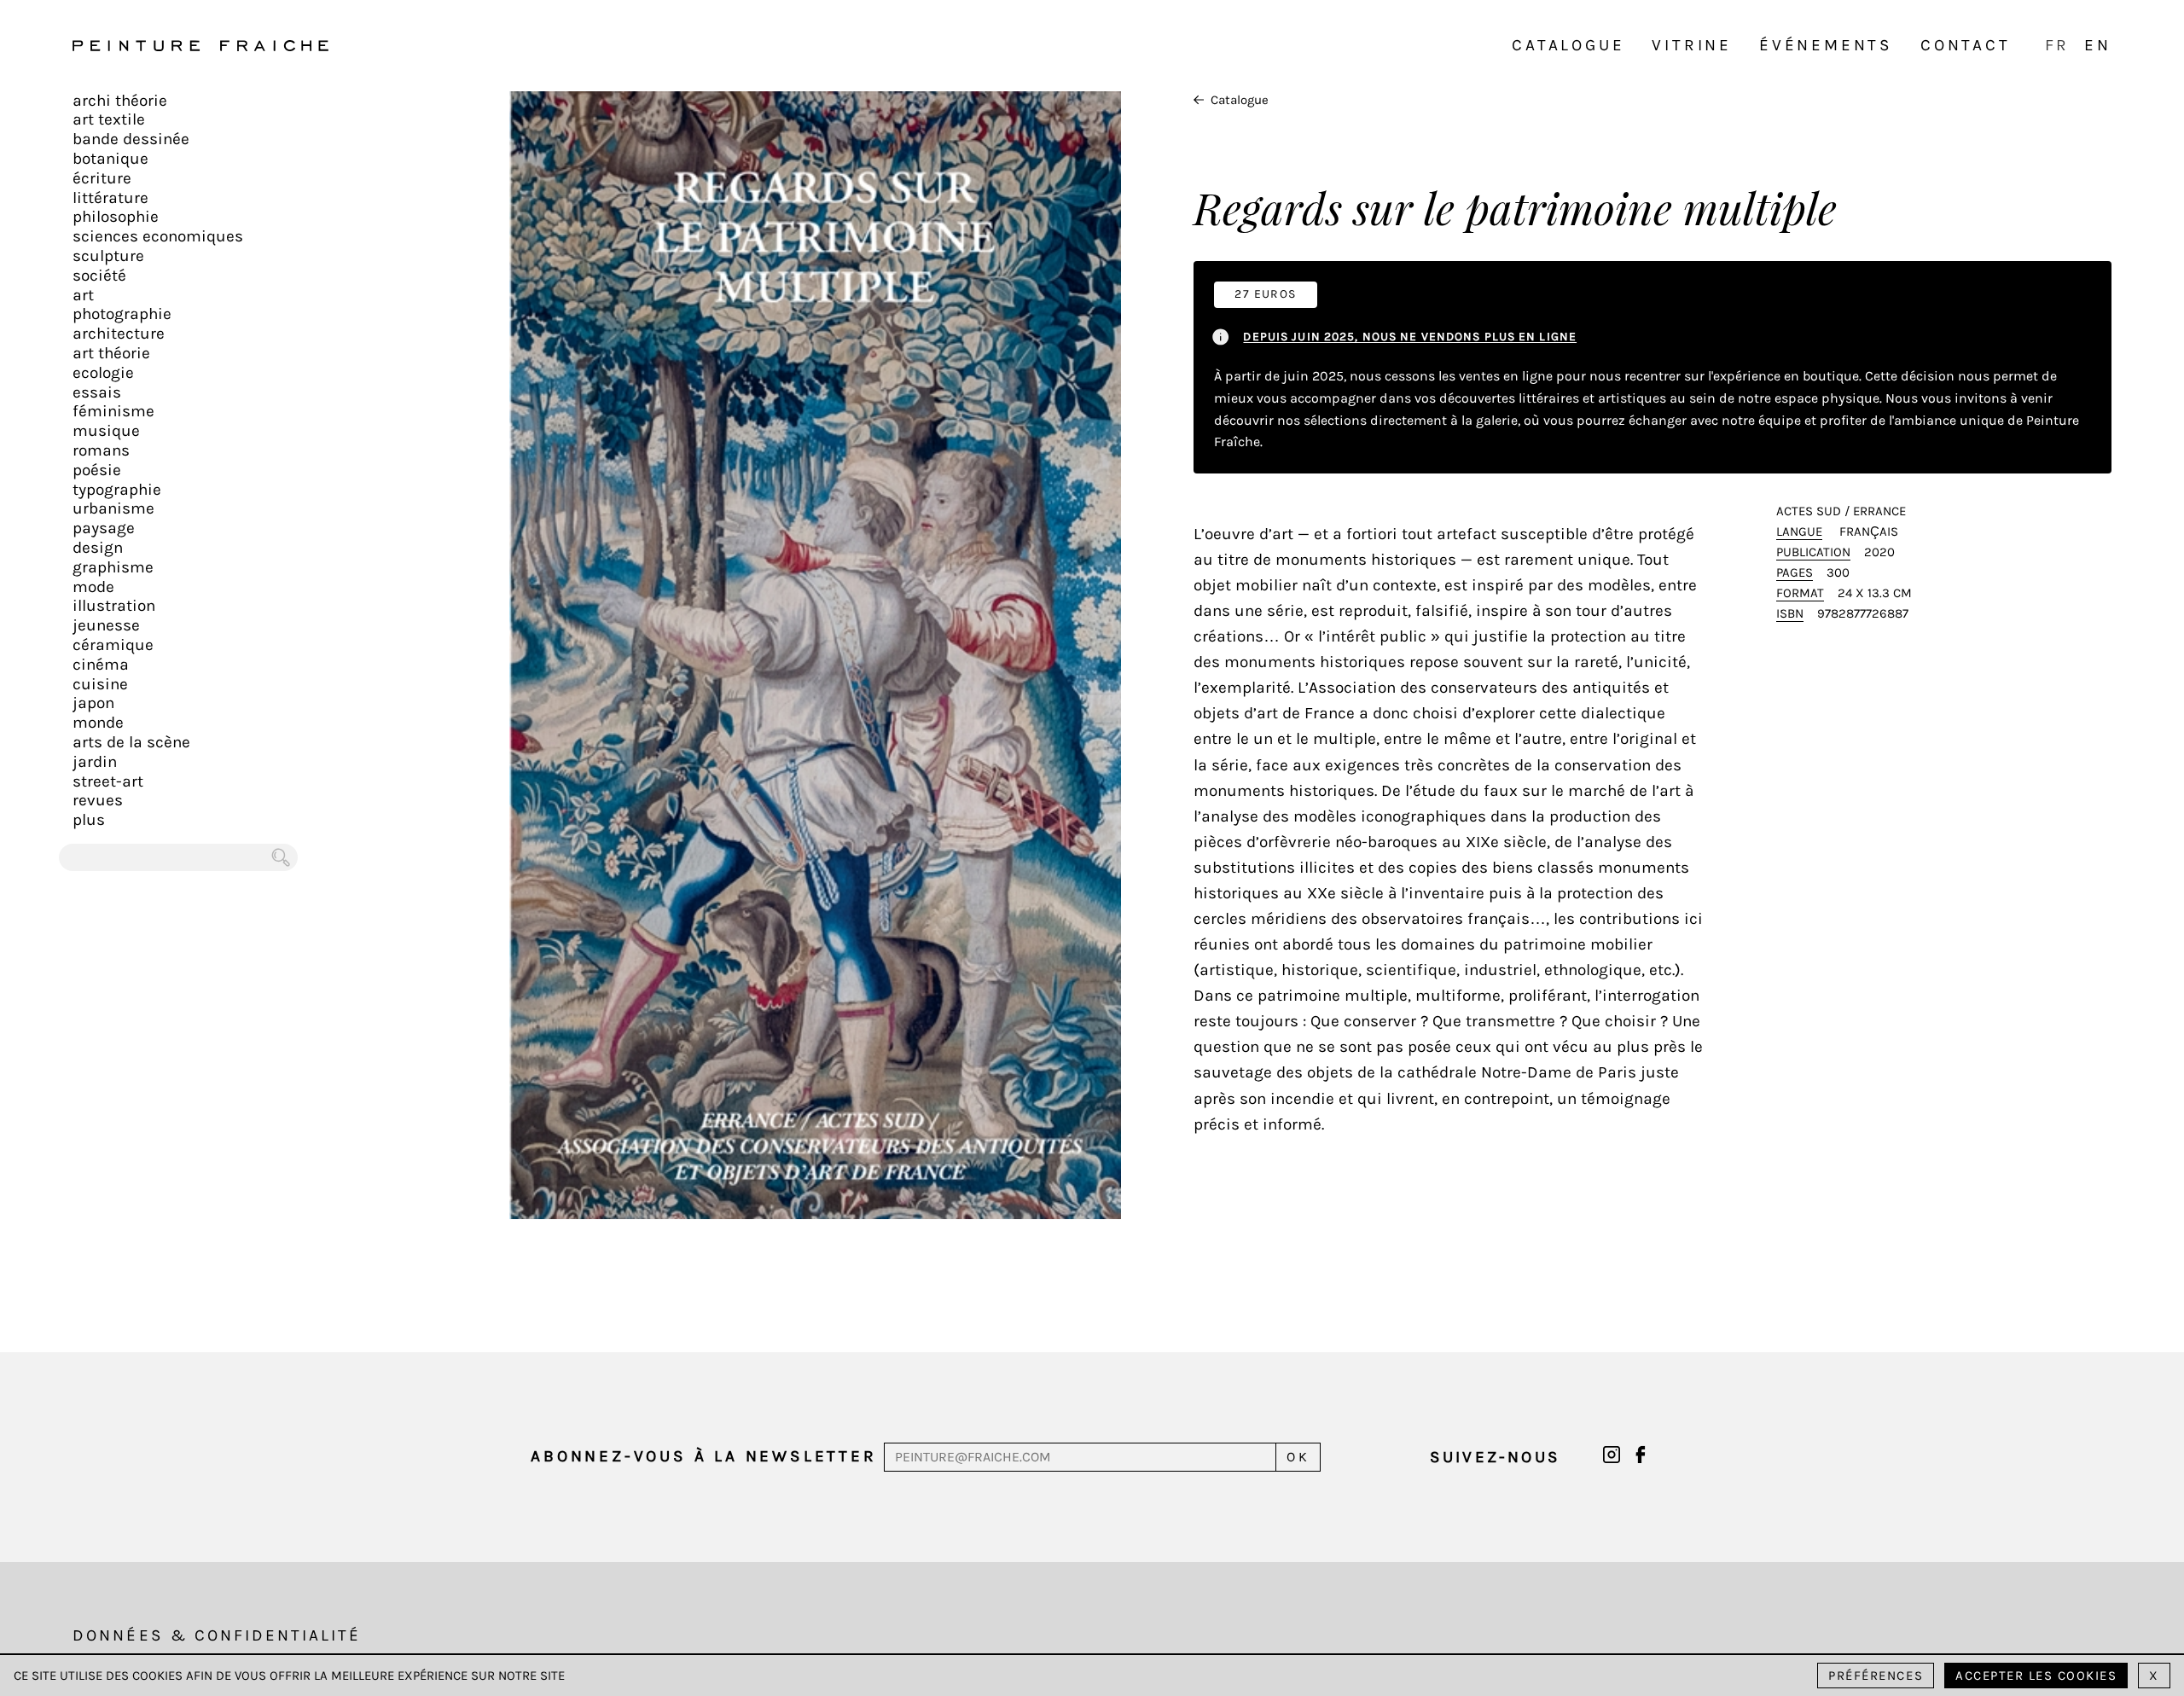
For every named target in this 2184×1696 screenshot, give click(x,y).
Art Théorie (111, 353)
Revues (98, 800)
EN (2098, 45)
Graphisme (113, 567)
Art (83, 295)
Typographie (117, 490)
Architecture (119, 334)
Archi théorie (120, 101)
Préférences (1876, 1676)
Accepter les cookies (2036, 1676)
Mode (93, 587)
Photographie (122, 314)
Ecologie (103, 373)
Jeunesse (106, 625)
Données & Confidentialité (217, 1635)
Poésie (97, 470)
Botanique (110, 159)
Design (98, 548)
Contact (1966, 45)
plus (89, 820)
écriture (102, 178)
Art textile (109, 119)
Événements (1826, 45)
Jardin (95, 762)
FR (2058, 45)
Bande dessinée (131, 139)
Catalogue (1568, 45)
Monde (98, 723)
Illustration (114, 606)
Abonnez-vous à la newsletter (703, 1456)
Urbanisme (113, 508)
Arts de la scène (131, 742)
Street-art (108, 781)
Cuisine (100, 684)
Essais (97, 392)
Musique (106, 431)
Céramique (113, 645)
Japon (93, 703)
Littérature (110, 198)
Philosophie (116, 217)
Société (99, 276)
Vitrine (1692, 45)
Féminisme (113, 411)
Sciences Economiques (158, 236)
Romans (101, 450)
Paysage (104, 528)
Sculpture (108, 256)
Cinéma (101, 665)
